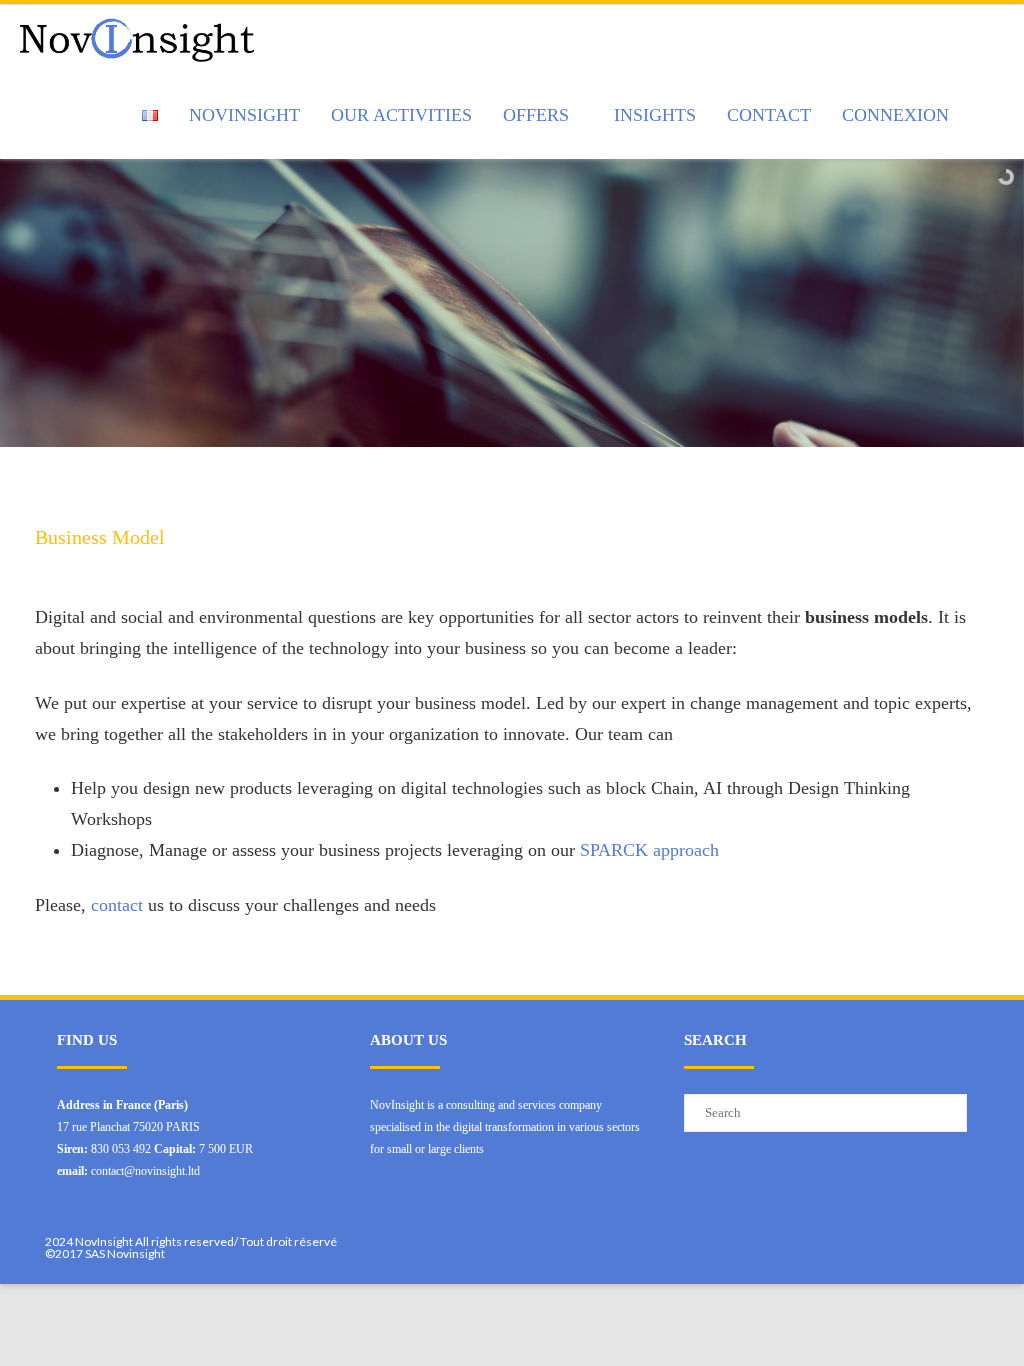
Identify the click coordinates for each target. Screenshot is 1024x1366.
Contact (769, 115)
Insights (655, 115)
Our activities (401, 115)
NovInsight (244, 115)
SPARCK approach (649, 850)
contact (119, 905)
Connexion (895, 115)
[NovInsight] (142, 38)
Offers (536, 115)
